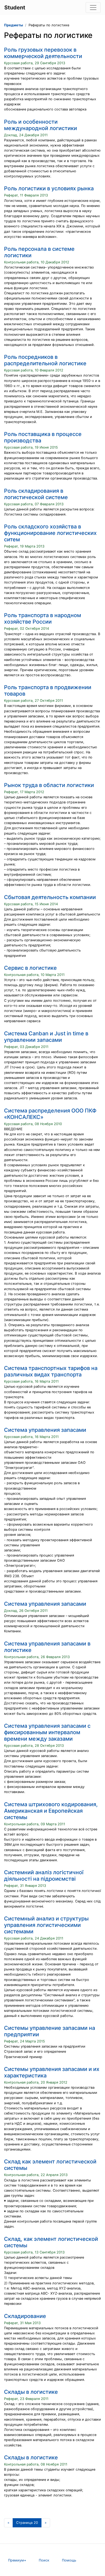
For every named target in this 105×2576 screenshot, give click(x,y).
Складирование (25, 2316)
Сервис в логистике (30, 968)
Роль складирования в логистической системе (36, 494)
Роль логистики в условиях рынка (49, 188)
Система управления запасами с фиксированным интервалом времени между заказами (47, 1732)
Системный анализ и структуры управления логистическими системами (46, 1925)
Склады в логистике (31, 2392)
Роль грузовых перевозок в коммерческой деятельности (43, 53)
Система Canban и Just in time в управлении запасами (46, 1037)
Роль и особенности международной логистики (41, 125)
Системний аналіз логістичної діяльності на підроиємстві (44, 1876)
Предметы (13, 25)
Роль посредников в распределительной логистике (45, 360)
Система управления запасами (45, 1430)
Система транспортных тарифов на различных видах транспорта (51, 1371)
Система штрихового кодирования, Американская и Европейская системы (51, 1811)
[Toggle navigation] (93, 8)
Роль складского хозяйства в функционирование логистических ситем (50, 533)
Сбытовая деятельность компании (50, 897)
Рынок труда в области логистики (49, 785)
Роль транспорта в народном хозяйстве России (43, 618)
